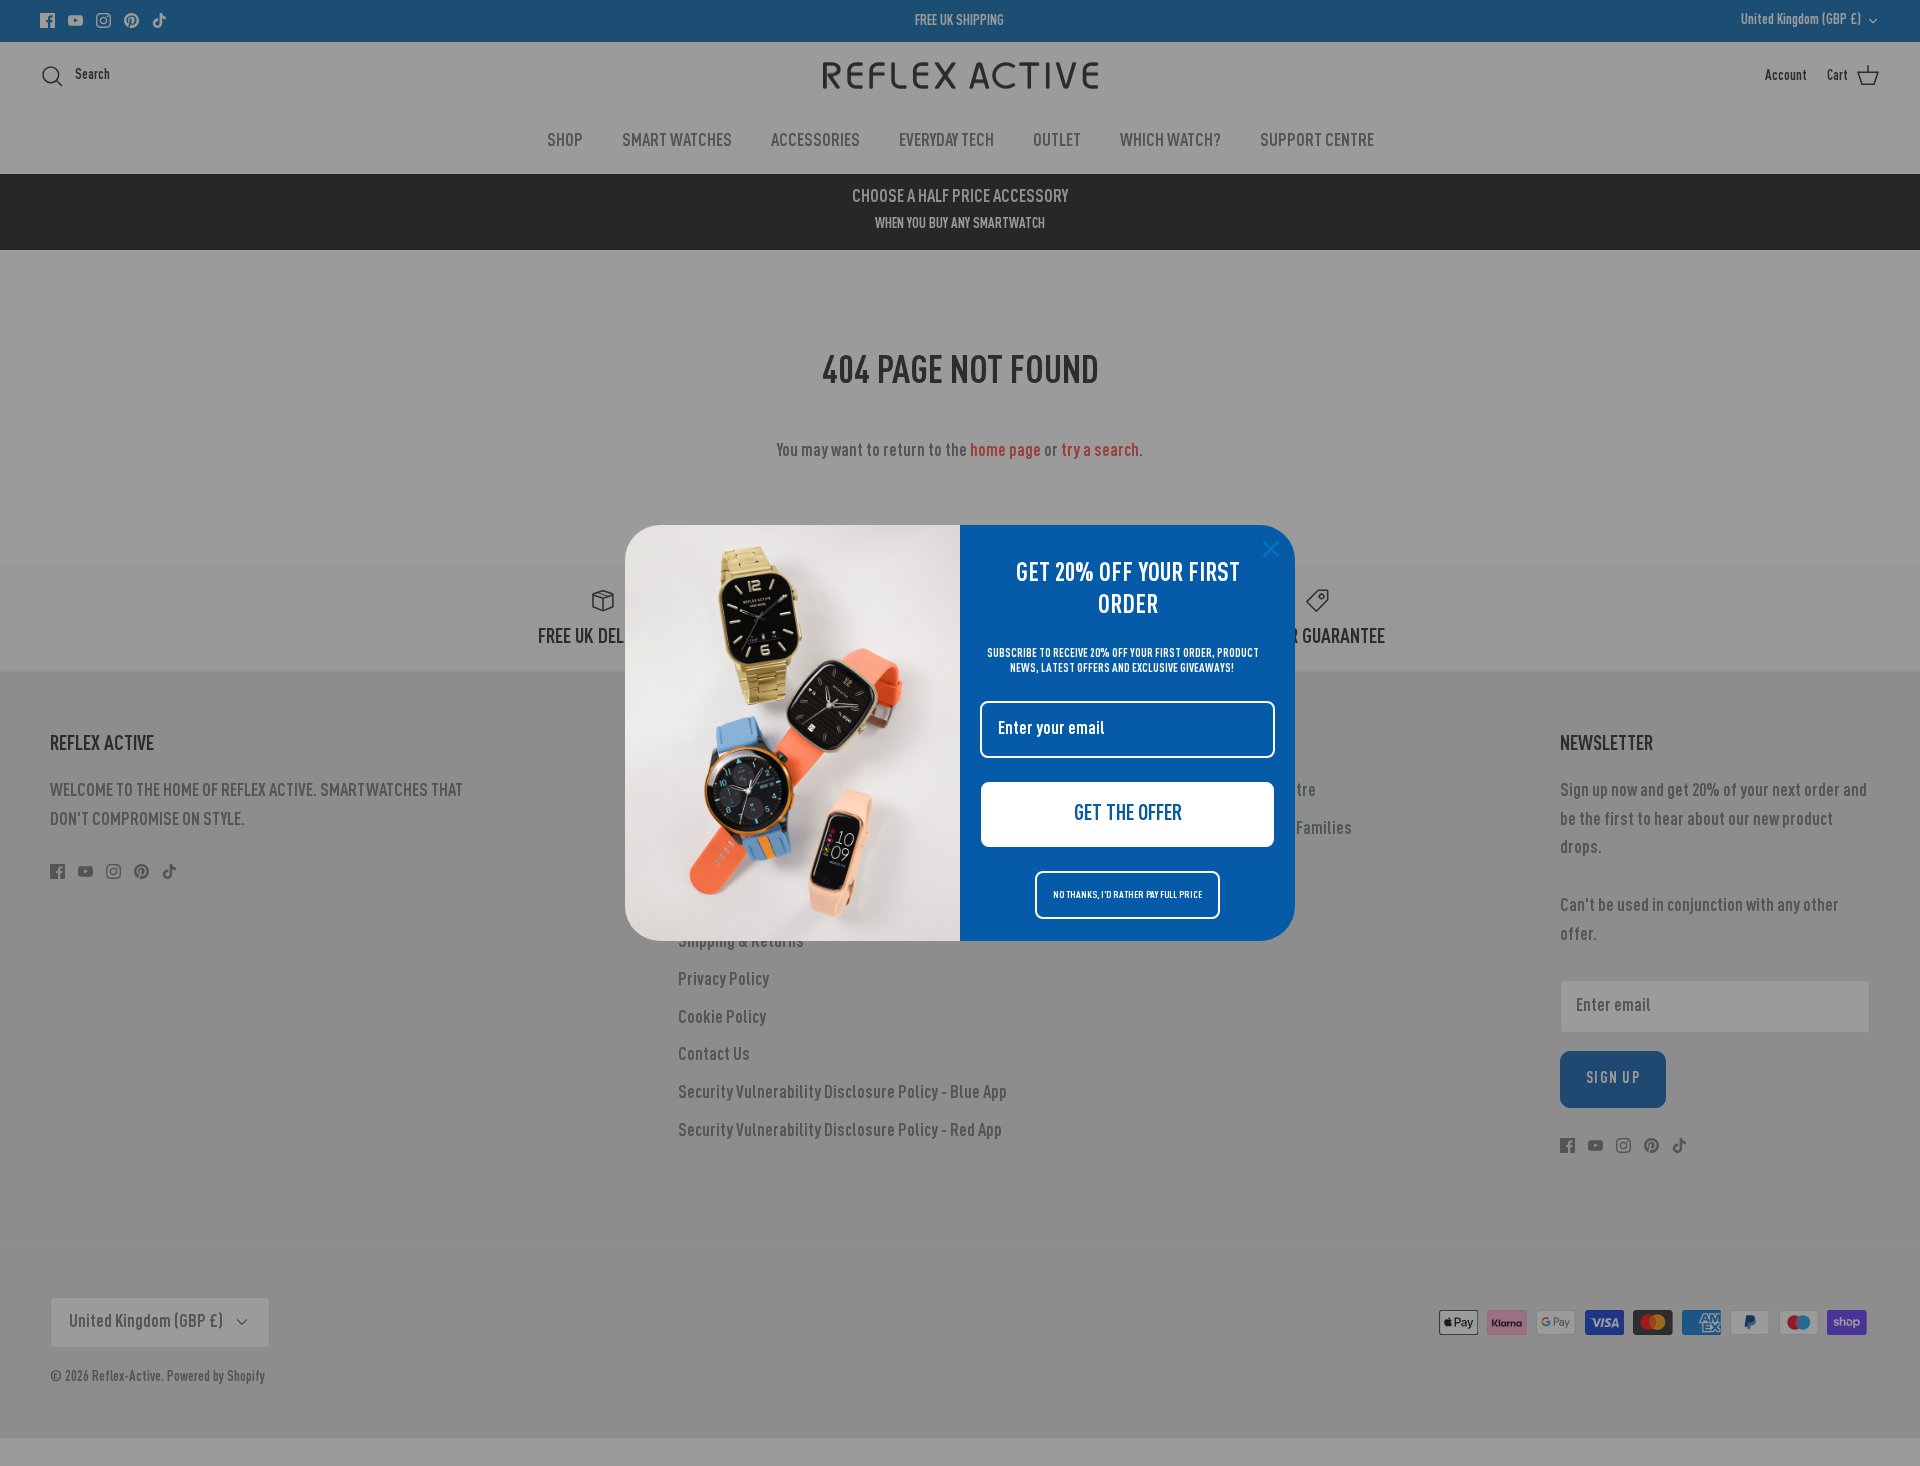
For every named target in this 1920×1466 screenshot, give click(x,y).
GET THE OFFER (1128, 814)
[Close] (1271, 549)
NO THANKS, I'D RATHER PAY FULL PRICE (1127, 895)
